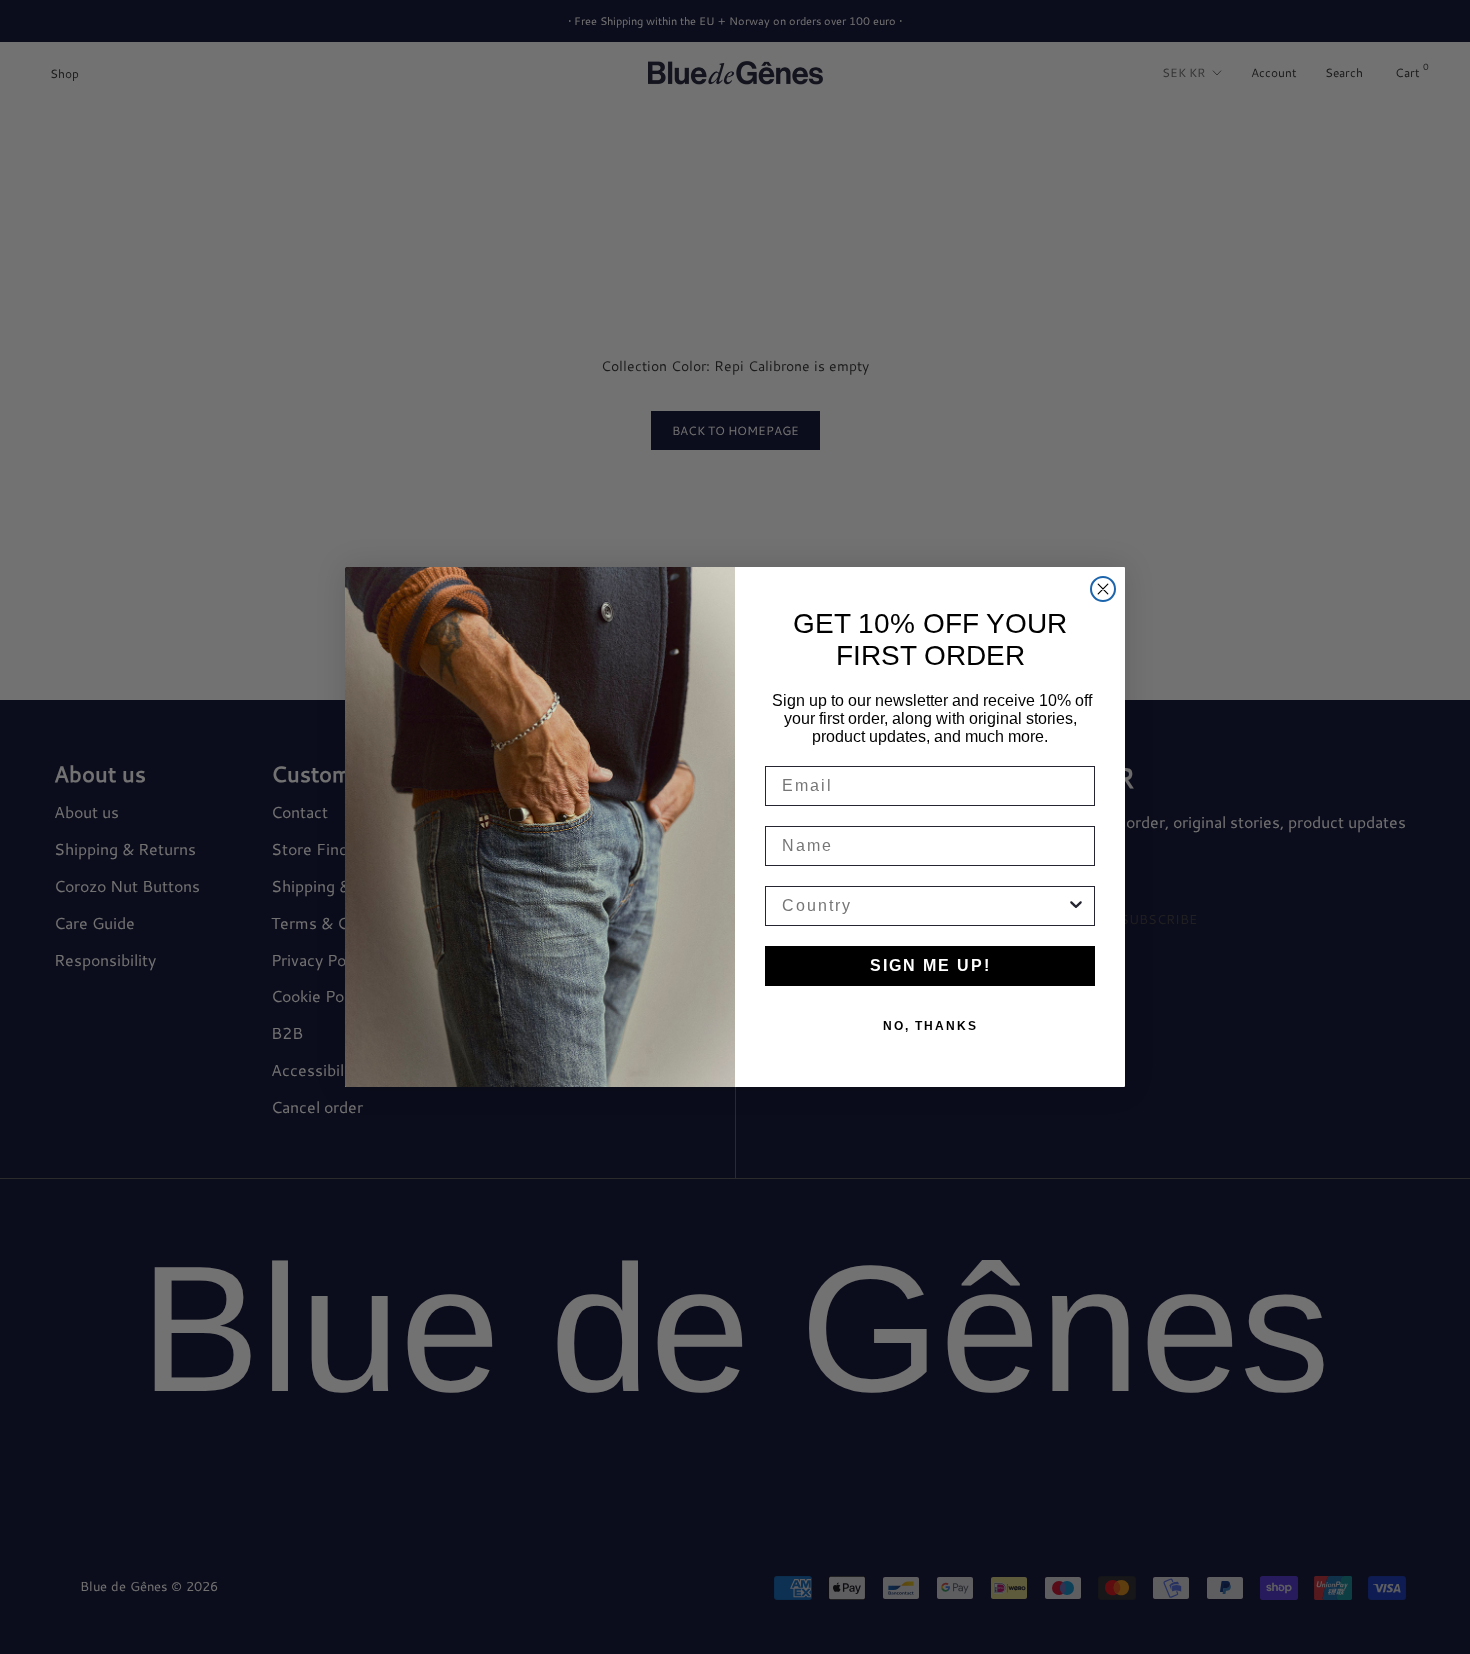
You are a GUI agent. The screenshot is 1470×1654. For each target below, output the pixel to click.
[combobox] (924, 906)
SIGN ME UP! (930, 965)
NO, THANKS (930, 1026)
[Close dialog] (1103, 589)
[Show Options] (1076, 906)
